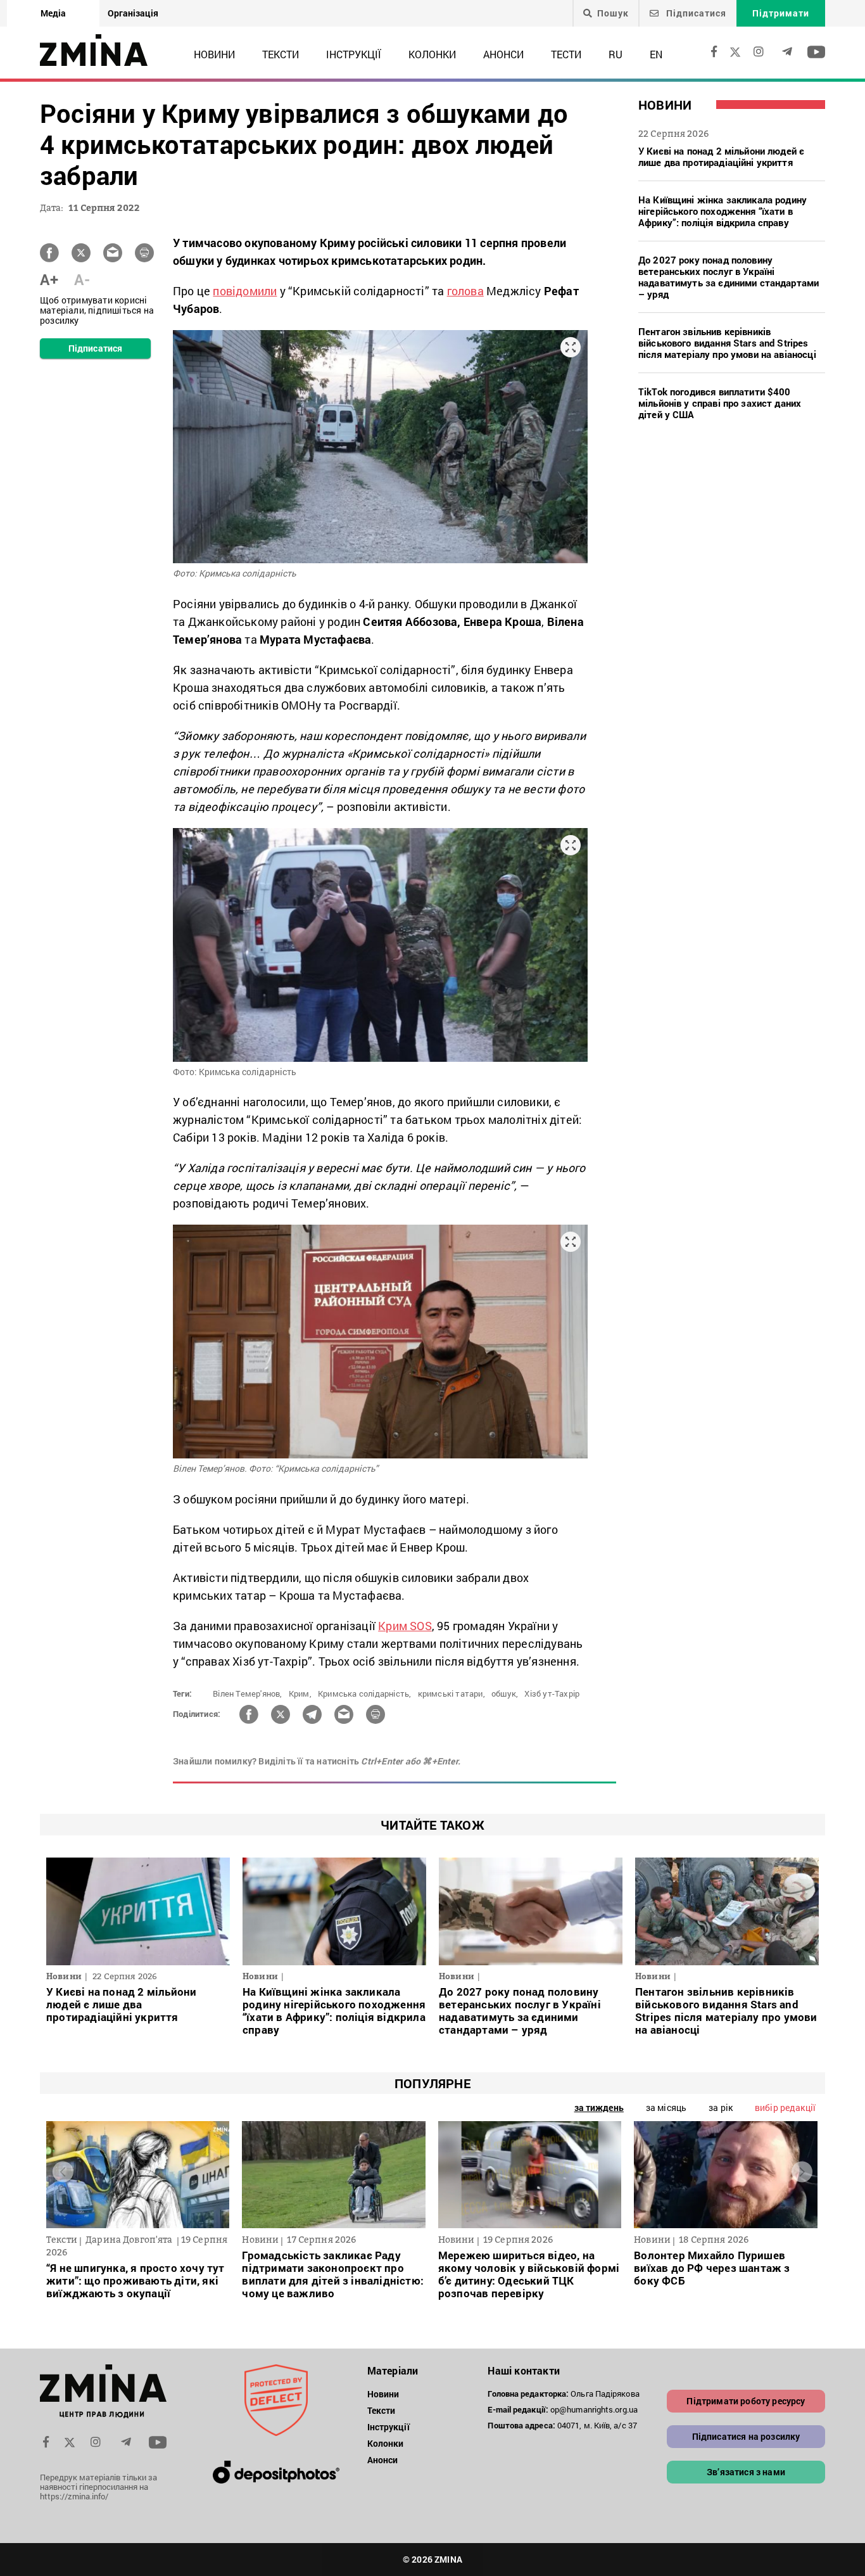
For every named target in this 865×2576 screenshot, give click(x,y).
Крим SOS (405, 1626)
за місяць (666, 2107)
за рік (721, 2107)
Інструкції (354, 54)
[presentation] (63, 2171)
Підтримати (781, 13)
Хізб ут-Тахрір (552, 1693)
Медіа (53, 13)
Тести (566, 54)
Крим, (300, 1693)
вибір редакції (785, 2107)
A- (82, 279)
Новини (214, 54)
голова (465, 291)
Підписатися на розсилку (746, 2436)
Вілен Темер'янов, (247, 1693)
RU (616, 54)
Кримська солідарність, (364, 1693)
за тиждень (599, 2107)
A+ (49, 279)
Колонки (432, 54)
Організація (133, 13)
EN (656, 54)
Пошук (613, 13)
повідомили (245, 291)
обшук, (505, 1693)
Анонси (503, 54)
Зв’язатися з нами (746, 2472)
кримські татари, (451, 1693)
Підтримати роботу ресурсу (746, 2401)
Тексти (281, 54)
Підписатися (695, 13)
